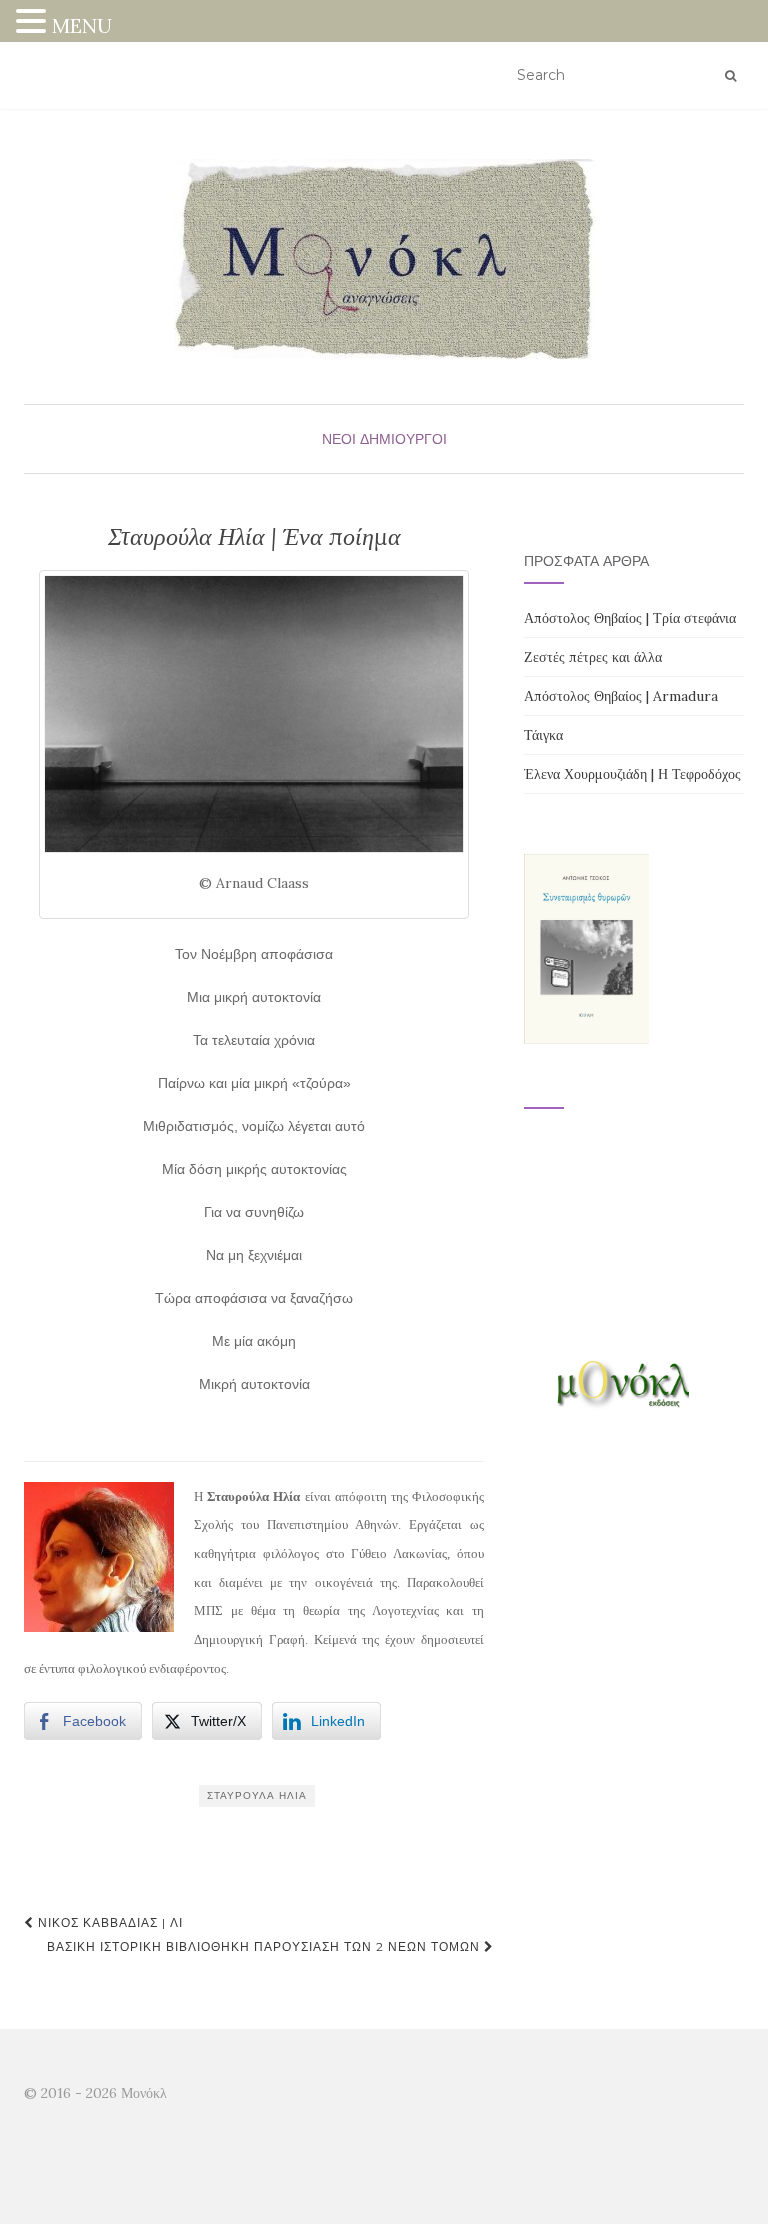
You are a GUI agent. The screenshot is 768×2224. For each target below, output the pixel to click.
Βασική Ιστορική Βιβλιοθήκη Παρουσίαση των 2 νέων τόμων (265, 1946)
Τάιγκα (543, 735)
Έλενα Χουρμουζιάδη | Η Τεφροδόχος (632, 774)
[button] (34, 23)
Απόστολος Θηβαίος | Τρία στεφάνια (630, 618)
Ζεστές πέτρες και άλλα (593, 657)
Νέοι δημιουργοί (384, 439)
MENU (82, 25)
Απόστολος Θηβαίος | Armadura (621, 696)
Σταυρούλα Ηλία (257, 1795)
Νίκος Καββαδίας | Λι (108, 1922)
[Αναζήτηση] (730, 76)
